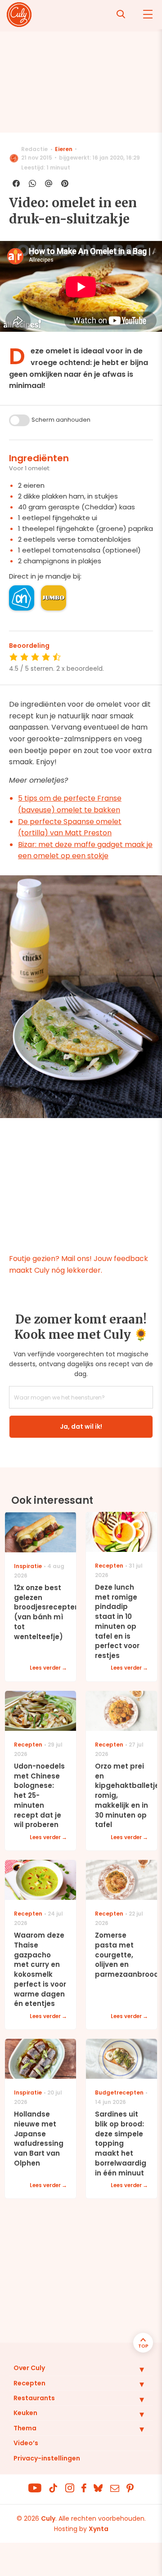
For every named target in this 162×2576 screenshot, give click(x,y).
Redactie (34, 149)
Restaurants (34, 2398)
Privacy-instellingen (47, 2458)
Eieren (64, 149)
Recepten (29, 2383)
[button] (135, 2369)
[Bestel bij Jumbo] (54, 598)
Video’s (26, 2443)
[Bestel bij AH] (22, 598)
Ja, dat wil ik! (81, 1426)
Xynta (99, 2529)
